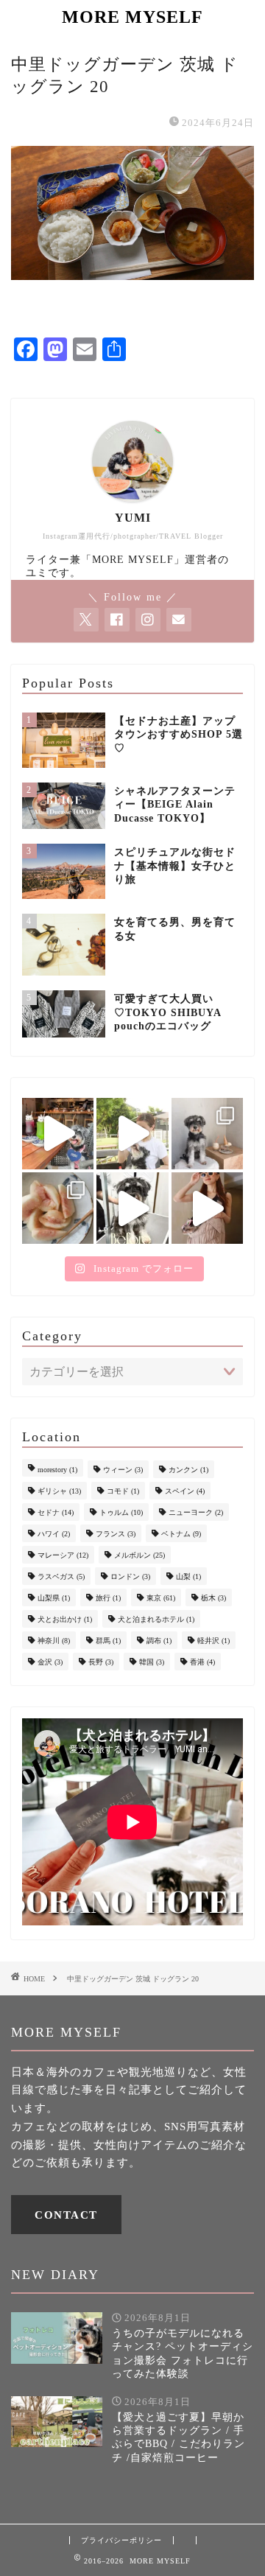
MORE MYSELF (132, 17)
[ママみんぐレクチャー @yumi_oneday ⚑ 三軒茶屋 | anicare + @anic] (132, 1208)
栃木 (213, 1598)
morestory (57, 1470)
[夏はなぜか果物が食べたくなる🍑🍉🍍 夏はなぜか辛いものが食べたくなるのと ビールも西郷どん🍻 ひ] (58, 1208)
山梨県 (54, 1598)
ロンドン (130, 1576)
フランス (116, 1534)
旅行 (108, 1598)
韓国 (152, 1662)
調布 (159, 1641)
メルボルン (139, 1555)
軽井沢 (213, 1641)
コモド (123, 1491)
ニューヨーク (196, 1512)
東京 (161, 1598)
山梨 (188, 1576)
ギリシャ (59, 1491)
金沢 (50, 1662)
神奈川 (54, 1641)
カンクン (188, 1470)
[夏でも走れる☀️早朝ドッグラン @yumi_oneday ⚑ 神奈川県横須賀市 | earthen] (132, 1134)
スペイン (185, 1491)
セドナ (56, 1512)
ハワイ (54, 1534)
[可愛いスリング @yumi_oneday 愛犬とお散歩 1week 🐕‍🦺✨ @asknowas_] (207, 1208)
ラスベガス (61, 1576)
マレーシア (63, 1555)
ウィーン (123, 1470)
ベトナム (181, 1534)
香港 (202, 1662)
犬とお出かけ (65, 1619)
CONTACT (66, 2215)
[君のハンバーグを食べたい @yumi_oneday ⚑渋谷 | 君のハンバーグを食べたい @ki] (58, 1134)
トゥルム (121, 1512)
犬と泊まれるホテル (156, 1619)
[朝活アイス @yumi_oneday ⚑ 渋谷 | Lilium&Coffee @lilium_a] (207, 1134)
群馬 (108, 1641)
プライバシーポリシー (121, 2540)
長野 (101, 1662)
